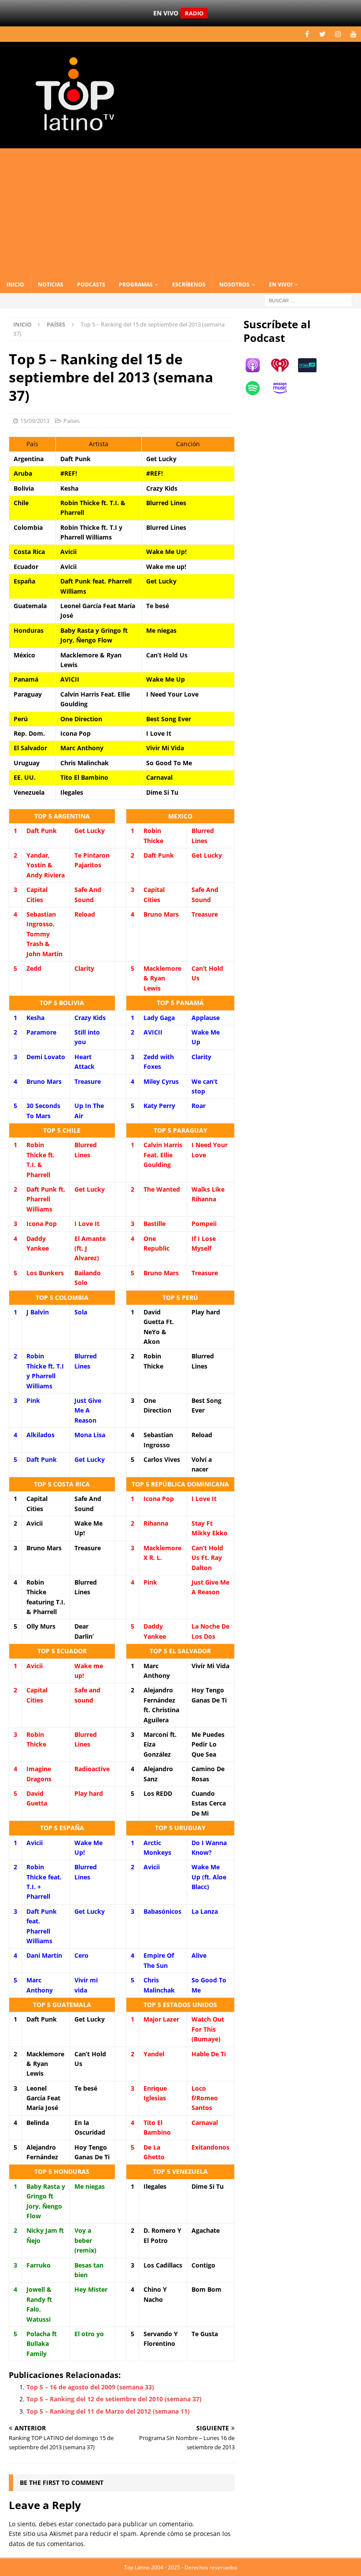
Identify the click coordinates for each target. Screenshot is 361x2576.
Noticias (51, 284)
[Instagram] (338, 34)
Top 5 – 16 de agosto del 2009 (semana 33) (90, 2387)
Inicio (15, 284)
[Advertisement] (180, 210)
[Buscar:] (308, 300)
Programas (136, 284)
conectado (90, 2524)
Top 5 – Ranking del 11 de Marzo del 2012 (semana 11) (108, 2411)
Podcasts (91, 284)
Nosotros (234, 284)
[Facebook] (307, 34)
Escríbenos (189, 284)
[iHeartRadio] (284, 365)
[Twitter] (322, 34)
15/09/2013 (35, 421)
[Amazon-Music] (284, 388)
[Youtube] (353, 34)
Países (72, 421)
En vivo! (281, 284)
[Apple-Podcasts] (257, 365)
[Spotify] (257, 388)
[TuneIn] (312, 365)
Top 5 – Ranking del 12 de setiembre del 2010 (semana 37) (114, 2399)
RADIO (194, 13)
